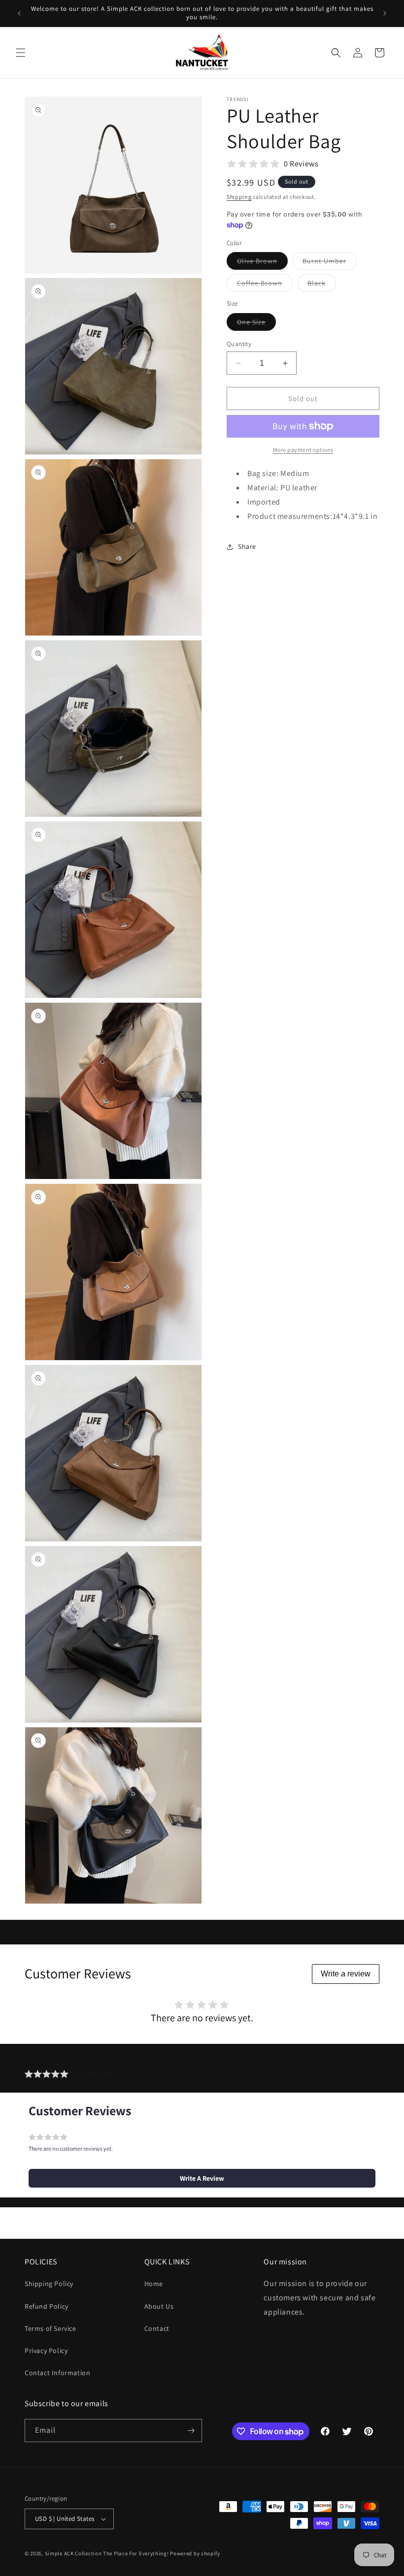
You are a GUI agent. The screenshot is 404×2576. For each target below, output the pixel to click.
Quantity (239, 344)
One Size (256, 324)
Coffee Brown (265, 285)
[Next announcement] (385, 13)
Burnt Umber (330, 263)
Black (322, 285)
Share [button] (247, 546)
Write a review (346, 1974)
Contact (157, 2328)
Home (154, 2284)
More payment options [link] (303, 450)
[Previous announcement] (19, 13)
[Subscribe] (191, 2431)
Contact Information (57, 2373)
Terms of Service (50, 2328)
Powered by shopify (195, 2553)
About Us (159, 2306)
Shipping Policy (49, 2284)
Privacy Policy (46, 2351)
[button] (21, 53)
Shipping (239, 197)
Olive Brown (262, 263)
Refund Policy (47, 2306)
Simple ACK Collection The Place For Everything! (107, 2553)
